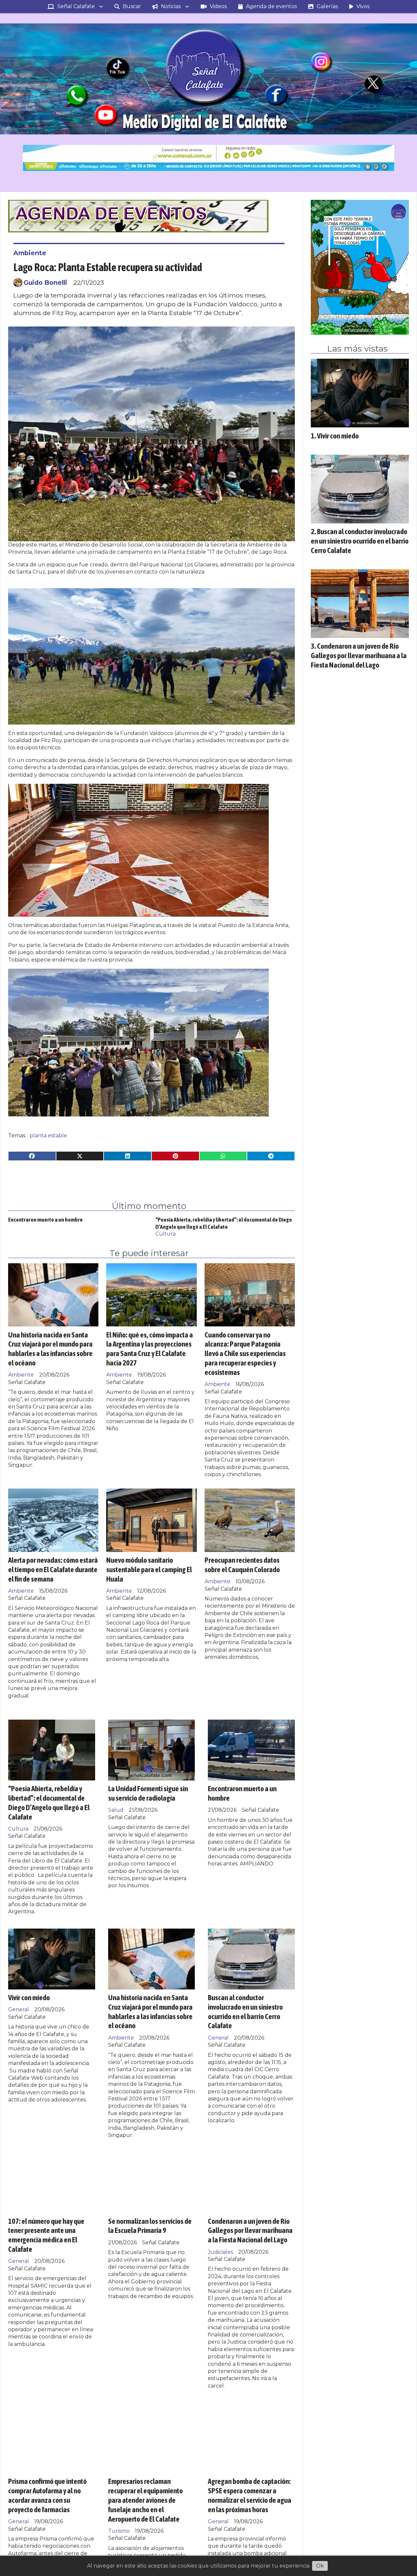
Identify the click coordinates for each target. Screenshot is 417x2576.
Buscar (132, 6)
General (19, 2009)
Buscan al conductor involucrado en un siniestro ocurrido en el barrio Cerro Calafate (245, 2011)
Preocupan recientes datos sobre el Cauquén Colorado (242, 1565)
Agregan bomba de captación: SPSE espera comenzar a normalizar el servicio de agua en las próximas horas (250, 2495)
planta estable (48, 1136)
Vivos (363, 6)
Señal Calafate (76, 6)
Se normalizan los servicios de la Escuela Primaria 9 (150, 2226)
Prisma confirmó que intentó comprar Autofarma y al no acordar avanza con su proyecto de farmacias (47, 2495)
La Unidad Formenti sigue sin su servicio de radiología (148, 1793)
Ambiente (30, 253)
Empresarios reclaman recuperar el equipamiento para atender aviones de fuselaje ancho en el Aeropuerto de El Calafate (145, 2500)
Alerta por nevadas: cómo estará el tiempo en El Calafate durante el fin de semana (53, 1569)
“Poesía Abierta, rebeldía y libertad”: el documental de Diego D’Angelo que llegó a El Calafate (49, 1802)
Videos (218, 6)
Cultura (165, 1234)
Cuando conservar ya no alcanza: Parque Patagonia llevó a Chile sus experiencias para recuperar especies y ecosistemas (245, 1353)
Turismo (119, 2531)
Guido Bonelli (45, 283)
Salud (116, 1810)
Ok (320, 2566)
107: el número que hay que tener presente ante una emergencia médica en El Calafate (46, 2235)
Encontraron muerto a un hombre (45, 1220)
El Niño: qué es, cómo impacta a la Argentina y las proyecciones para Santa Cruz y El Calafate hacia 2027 (150, 1349)
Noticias (171, 6)
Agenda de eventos (271, 6)
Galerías (327, 6)
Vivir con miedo (29, 1997)
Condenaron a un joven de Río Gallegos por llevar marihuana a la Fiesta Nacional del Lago (250, 2230)
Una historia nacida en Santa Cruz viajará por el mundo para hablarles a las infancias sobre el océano (50, 1349)
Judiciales (220, 2252)
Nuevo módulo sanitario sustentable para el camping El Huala (149, 1569)
